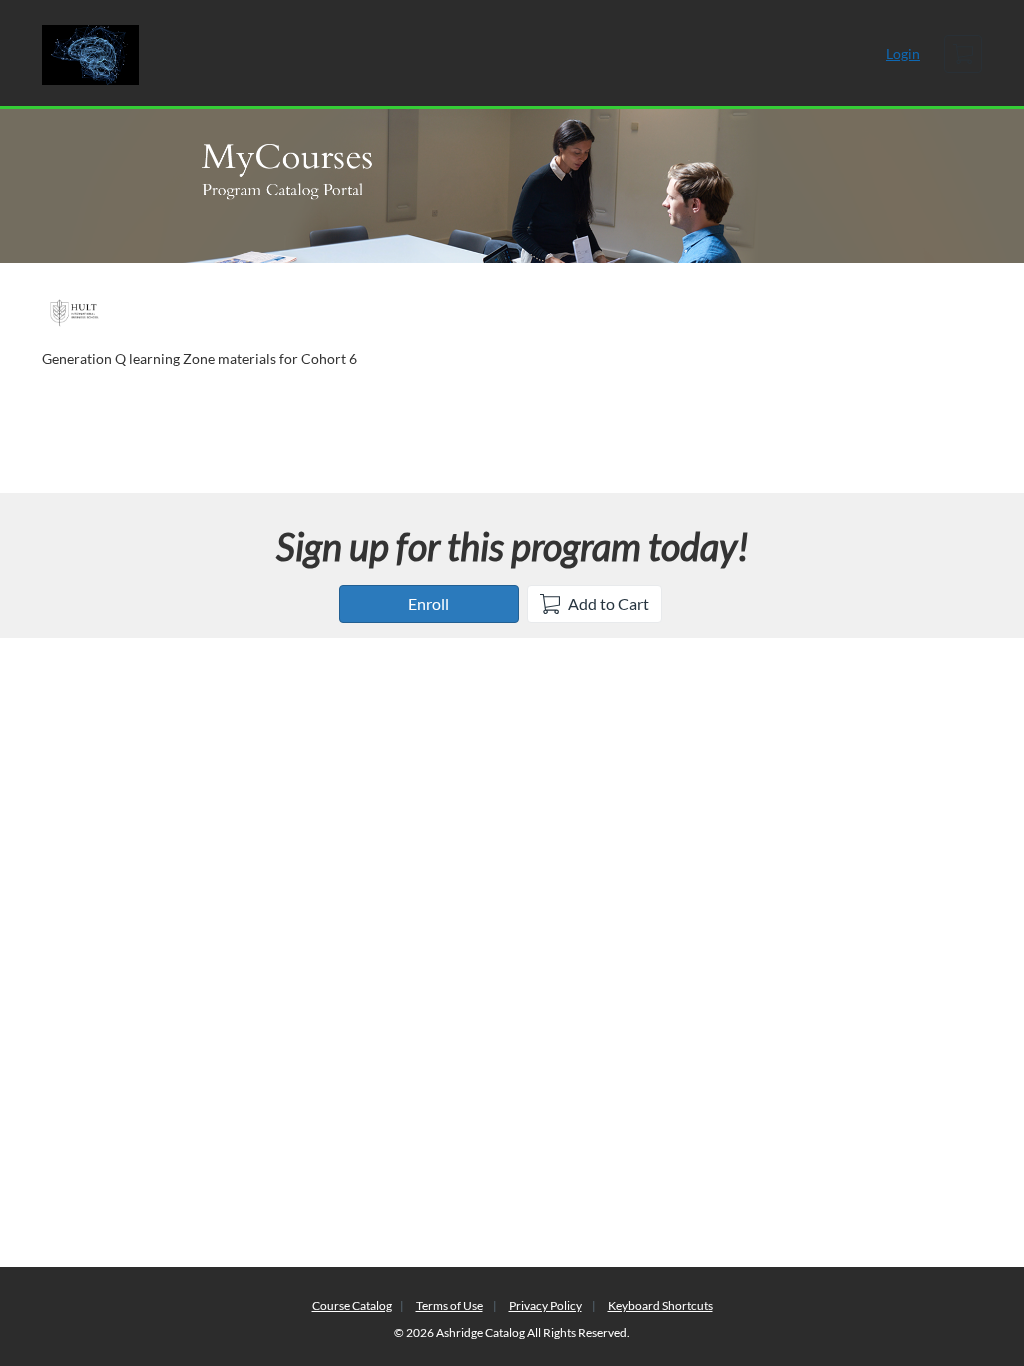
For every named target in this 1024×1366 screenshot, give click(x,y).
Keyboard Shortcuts (660, 1305)
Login (903, 53)
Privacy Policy (545, 1305)
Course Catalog (352, 1305)
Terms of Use (449, 1305)
